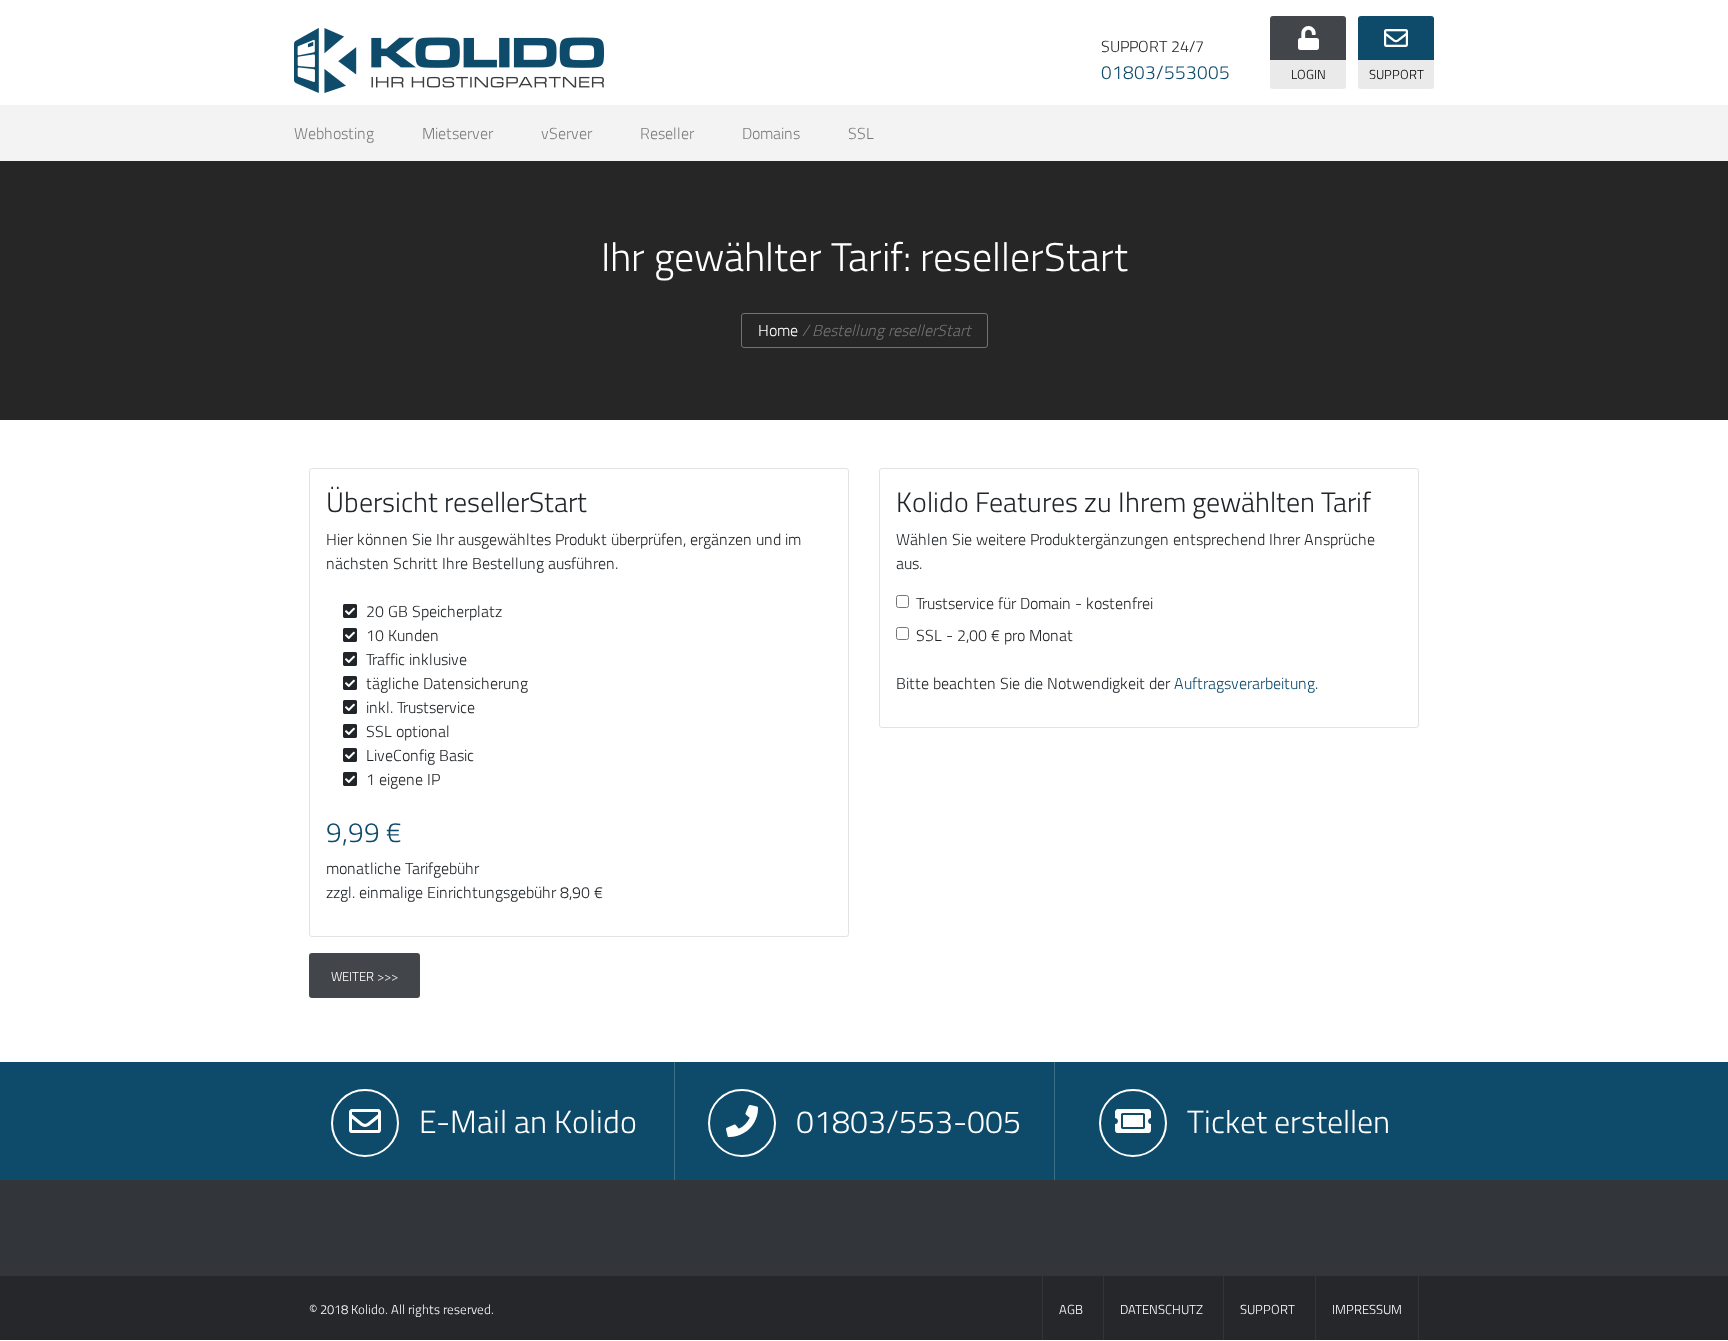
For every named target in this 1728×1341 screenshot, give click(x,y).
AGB (1071, 1309)
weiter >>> (364, 976)
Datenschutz (1161, 1309)
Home (778, 330)
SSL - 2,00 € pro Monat (994, 635)
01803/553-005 (908, 1121)
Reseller (667, 133)
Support (1267, 1309)
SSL (861, 133)
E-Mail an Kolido (528, 1121)
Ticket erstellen (1288, 1121)
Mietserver (457, 133)
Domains (771, 133)
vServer (566, 133)
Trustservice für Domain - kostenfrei (1034, 603)
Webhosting (334, 133)
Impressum (1367, 1309)
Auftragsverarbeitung (1244, 683)
